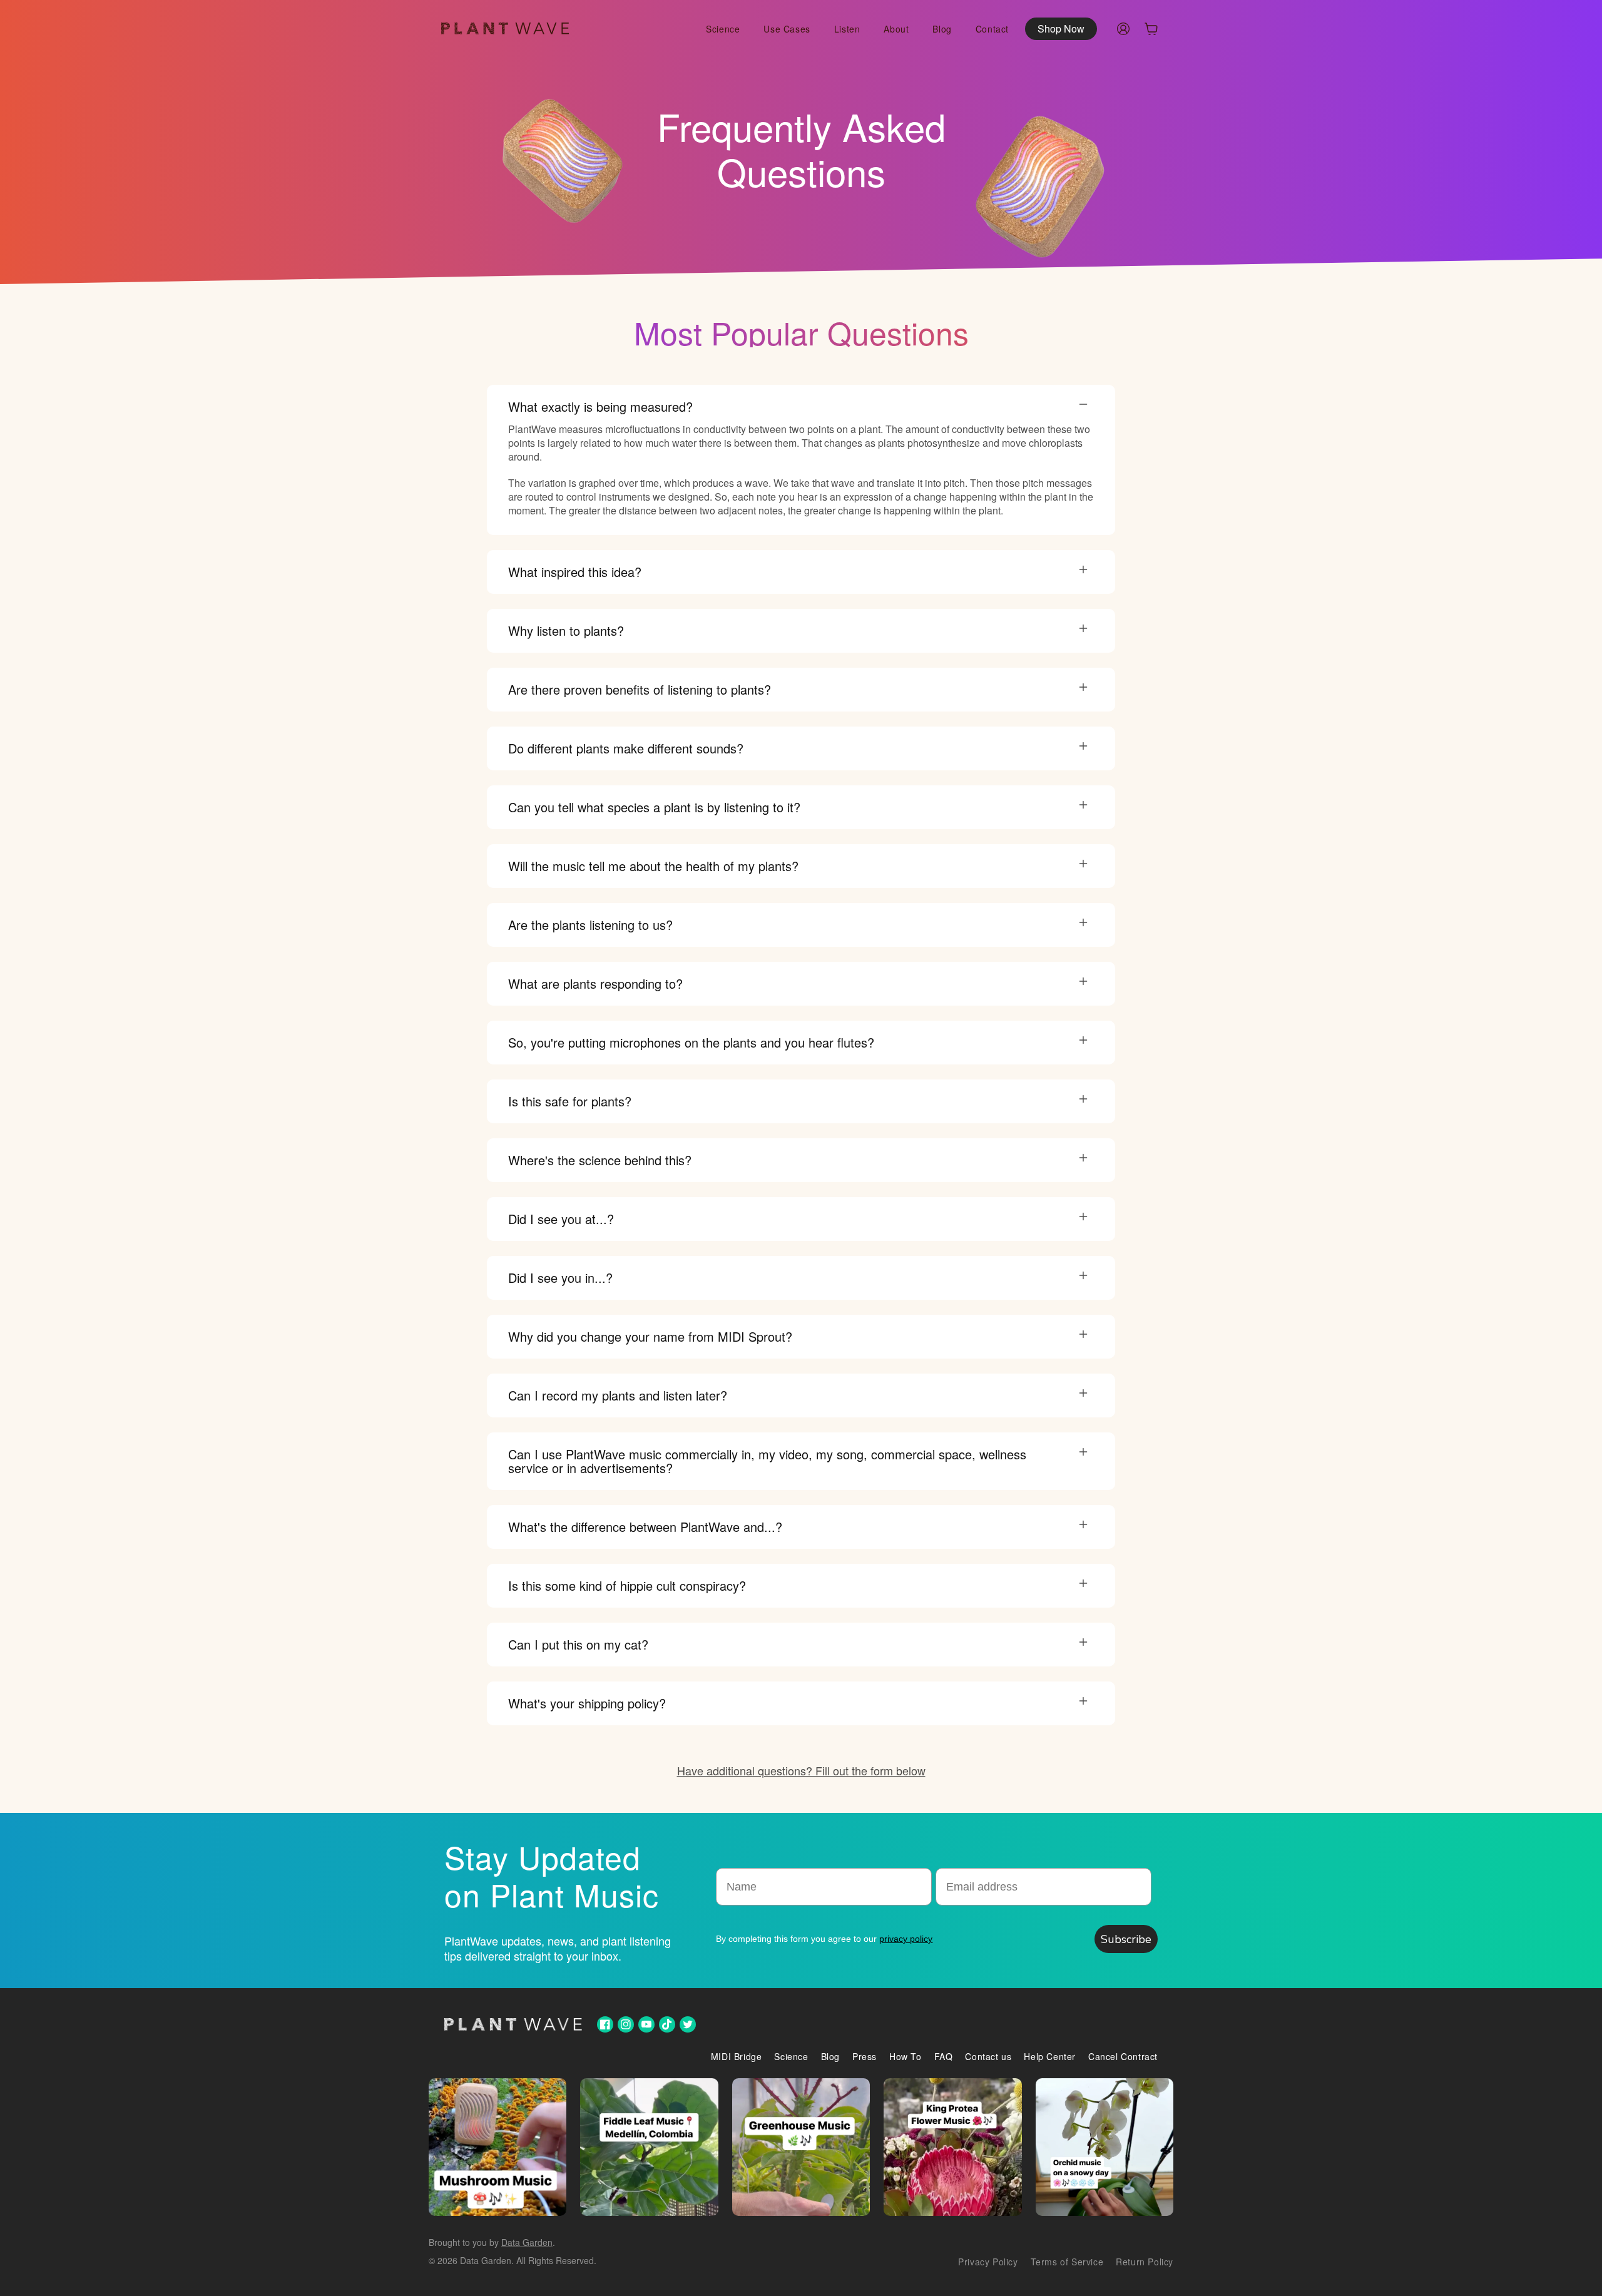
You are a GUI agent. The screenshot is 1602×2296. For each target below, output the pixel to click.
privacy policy (906, 1939)
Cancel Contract (1123, 2056)
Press (865, 2056)
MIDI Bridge (737, 2056)
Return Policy (1145, 2262)
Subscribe (1126, 1939)
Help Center (1050, 2056)
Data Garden (527, 2242)
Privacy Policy (988, 2262)
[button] (1151, 29)
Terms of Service (1067, 2262)
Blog (830, 2056)
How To (906, 2056)
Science (791, 2056)
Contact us (988, 2056)
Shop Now (1061, 28)
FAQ (944, 2056)
